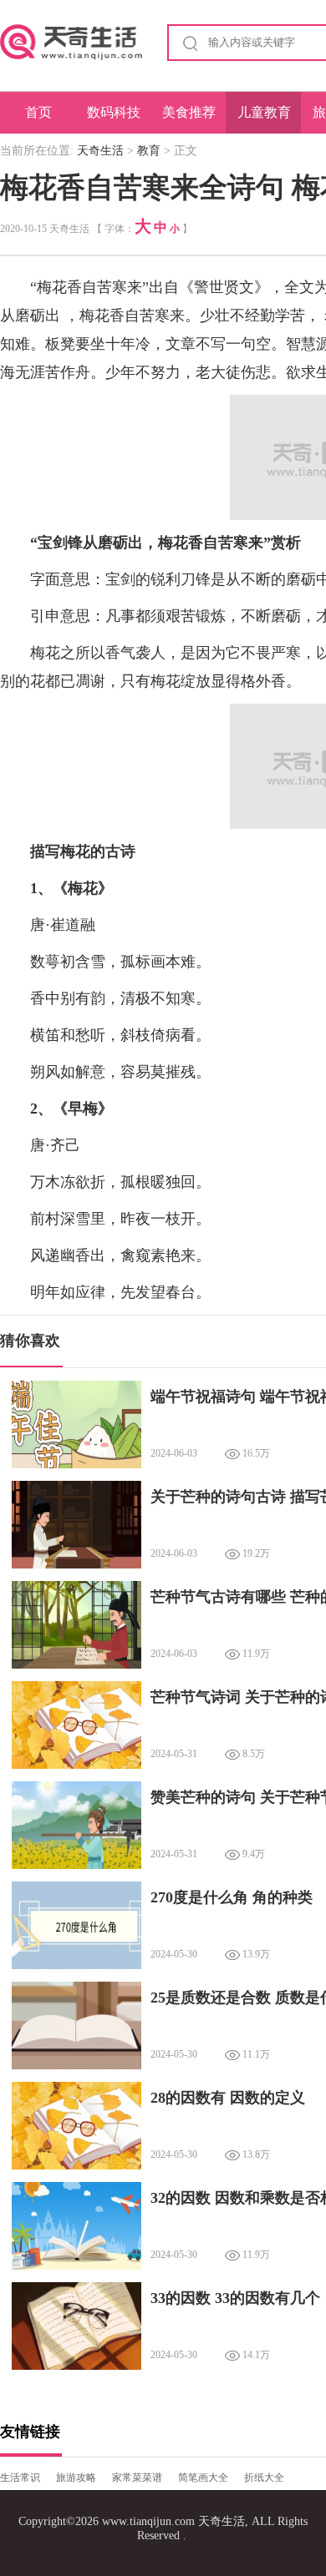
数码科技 (114, 112)
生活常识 (20, 2478)
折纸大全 (264, 2478)
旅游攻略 (76, 2478)
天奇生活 (100, 151)
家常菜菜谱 (137, 2478)
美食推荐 (189, 112)
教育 (149, 151)
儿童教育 (264, 112)
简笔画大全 (203, 2478)
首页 (38, 112)
